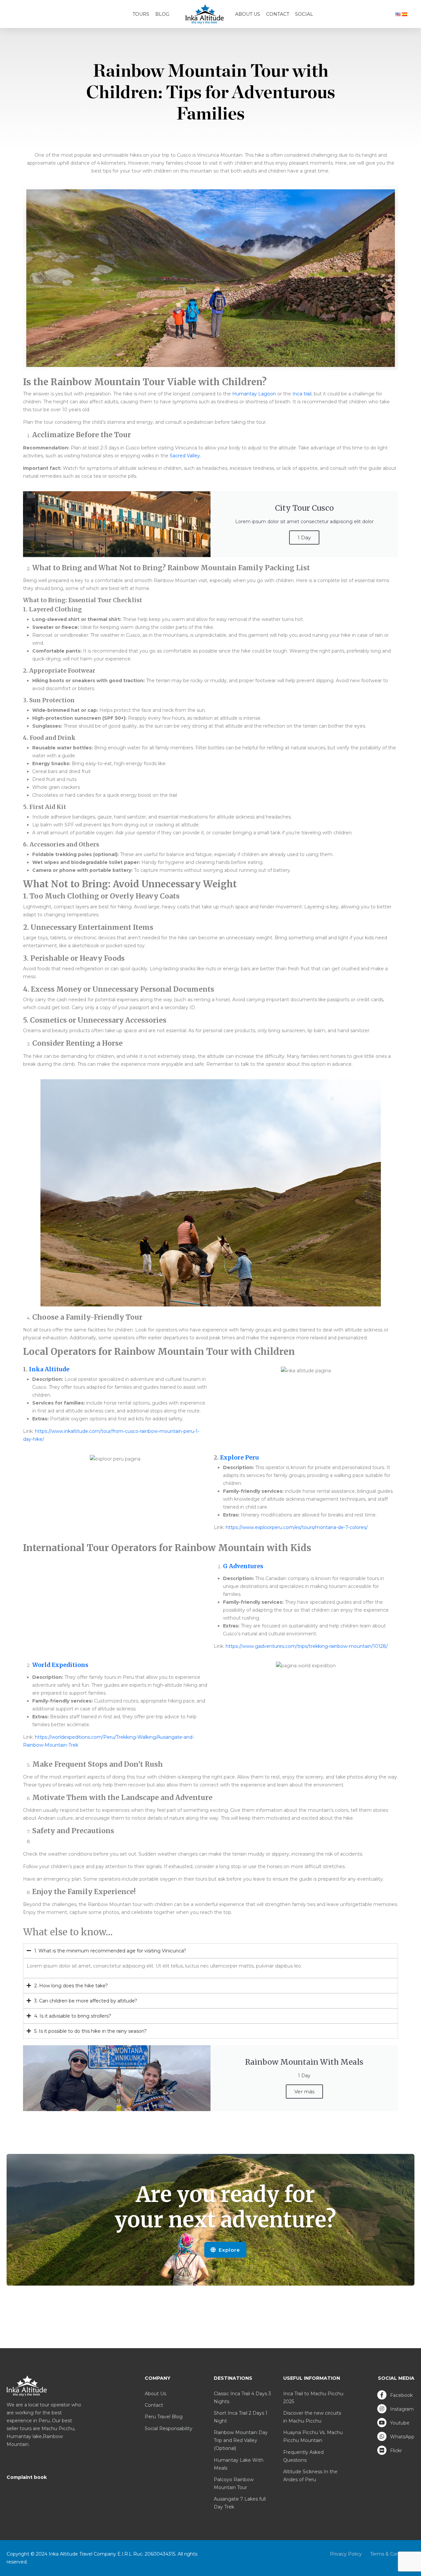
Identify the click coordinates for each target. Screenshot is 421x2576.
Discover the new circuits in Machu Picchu (312, 2417)
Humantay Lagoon (254, 394)
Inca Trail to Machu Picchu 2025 (313, 2398)
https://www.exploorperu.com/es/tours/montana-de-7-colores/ (297, 1527)
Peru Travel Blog (164, 2417)
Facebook (401, 2395)
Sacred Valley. (185, 456)
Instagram (401, 2409)
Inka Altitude (49, 1369)
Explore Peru (239, 1458)
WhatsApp (402, 2437)
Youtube (399, 2423)
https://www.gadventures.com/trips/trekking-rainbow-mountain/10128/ (307, 1646)
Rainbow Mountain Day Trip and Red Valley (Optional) (241, 2440)
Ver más (304, 2092)
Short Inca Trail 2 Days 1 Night (241, 2417)
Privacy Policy (346, 2554)
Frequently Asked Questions (303, 2456)
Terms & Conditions (392, 2554)
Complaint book (27, 2477)
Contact (278, 14)
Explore (229, 2250)
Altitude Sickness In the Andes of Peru (310, 2476)
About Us (248, 14)
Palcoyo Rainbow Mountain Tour (234, 2483)
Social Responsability (169, 2428)
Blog (162, 14)
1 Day (304, 537)
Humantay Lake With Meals (239, 2464)
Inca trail (302, 394)
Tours (141, 14)
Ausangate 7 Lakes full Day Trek (240, 2503)
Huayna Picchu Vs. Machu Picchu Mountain (313, 2436)
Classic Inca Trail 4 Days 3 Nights (242, 2398)
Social (304, 14)
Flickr (395, 2451)
